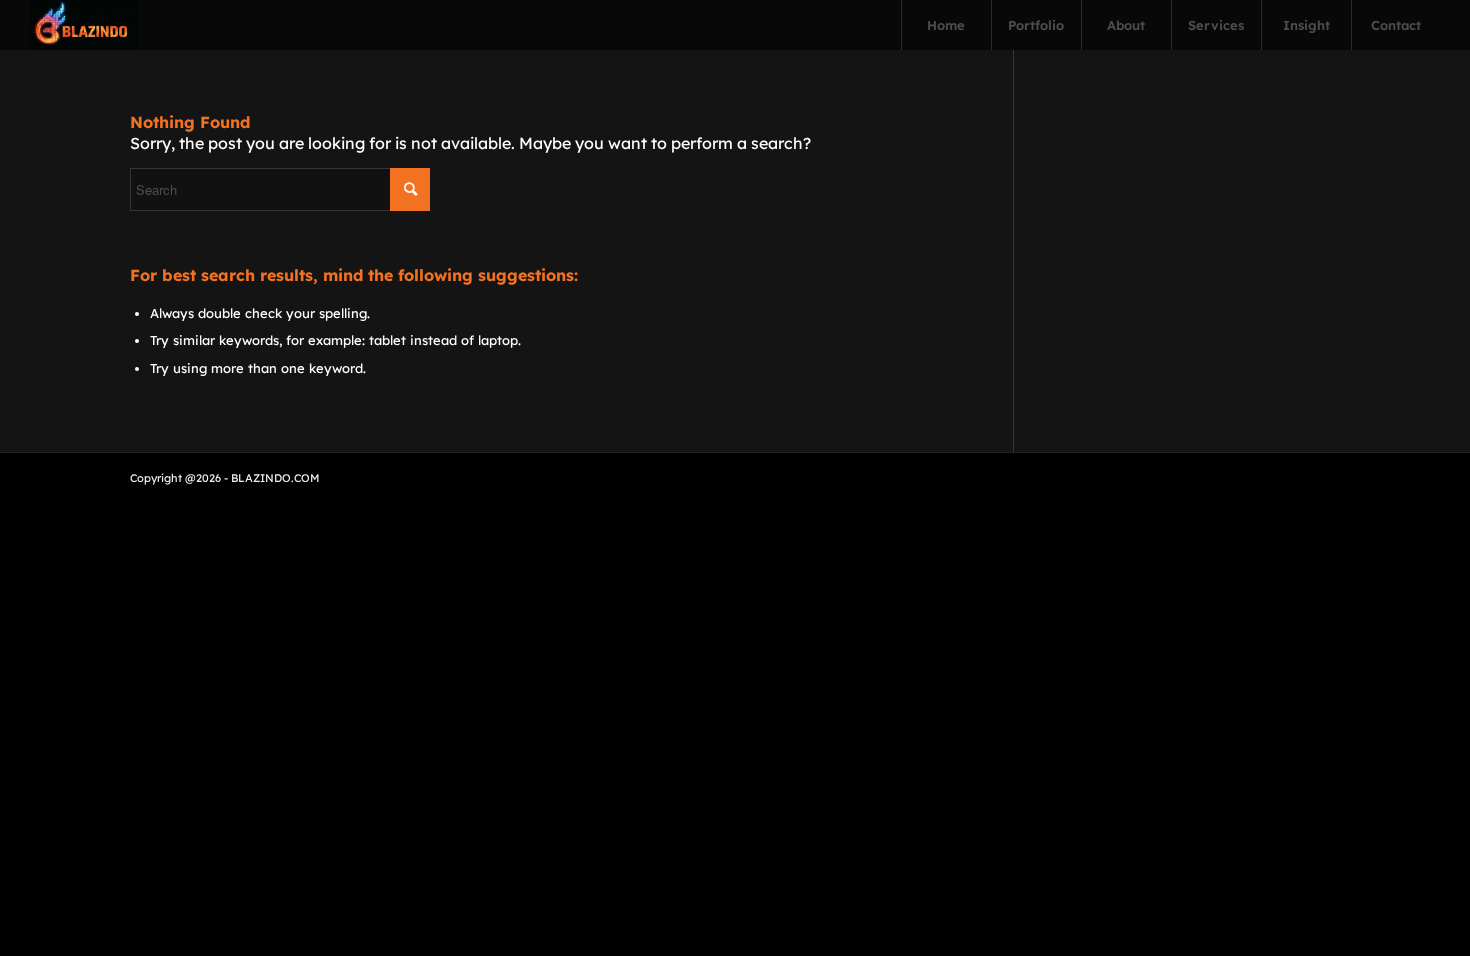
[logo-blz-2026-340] (83, 25)
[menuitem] (946, 25)
